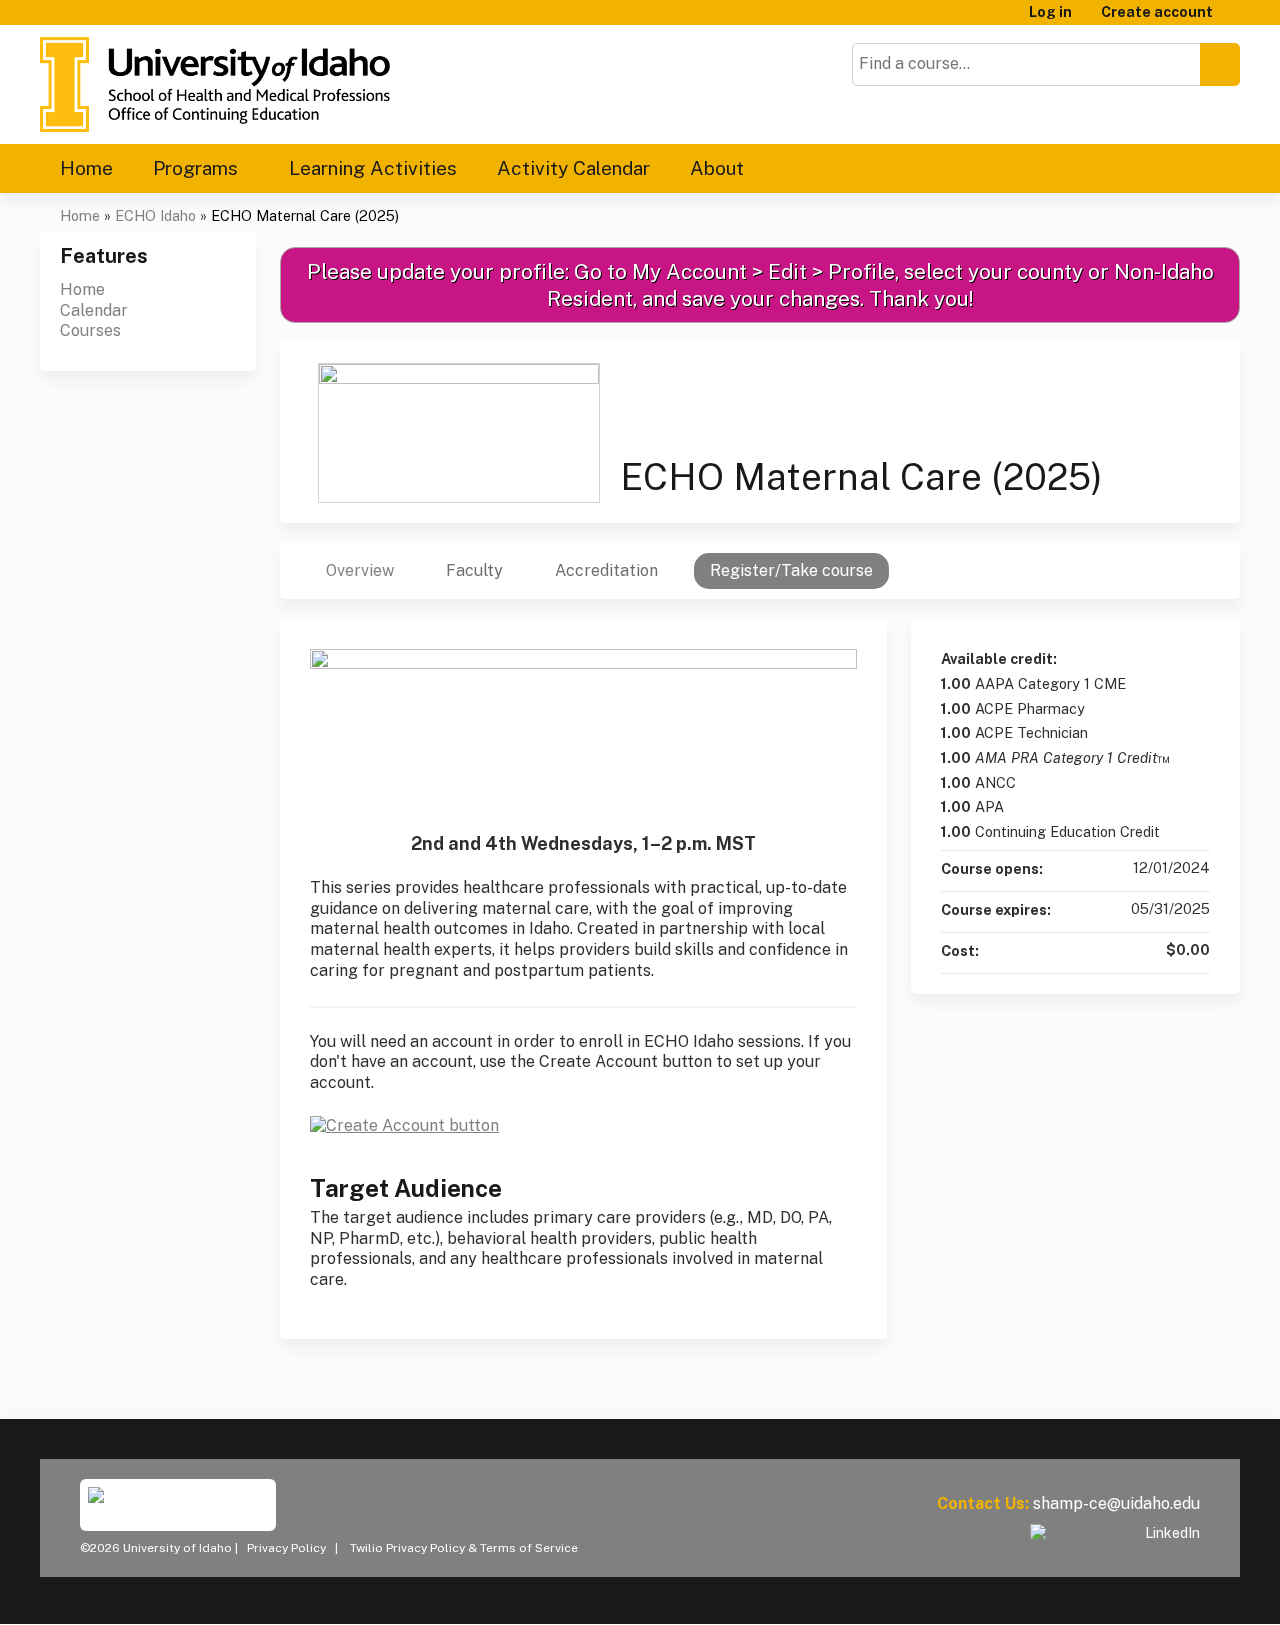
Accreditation (606, 570)
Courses (90, 330)
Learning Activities (373, 168)
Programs (195, 168)
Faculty (474, 570)
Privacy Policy (286, 1548)
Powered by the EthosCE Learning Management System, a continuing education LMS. (1169, 1591)
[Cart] (1234, 19)
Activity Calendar (573, 168)
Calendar (94, 310)
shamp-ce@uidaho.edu (1116, 1503)
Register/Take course (791, 570)
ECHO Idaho (155, 215)
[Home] (215, 84)
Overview (360, 570)
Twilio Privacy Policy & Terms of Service (464, 1548)
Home (86, 168)
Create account (1157, 12)
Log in (1050, 12)
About (717, 168)
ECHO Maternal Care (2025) (305, 215)
